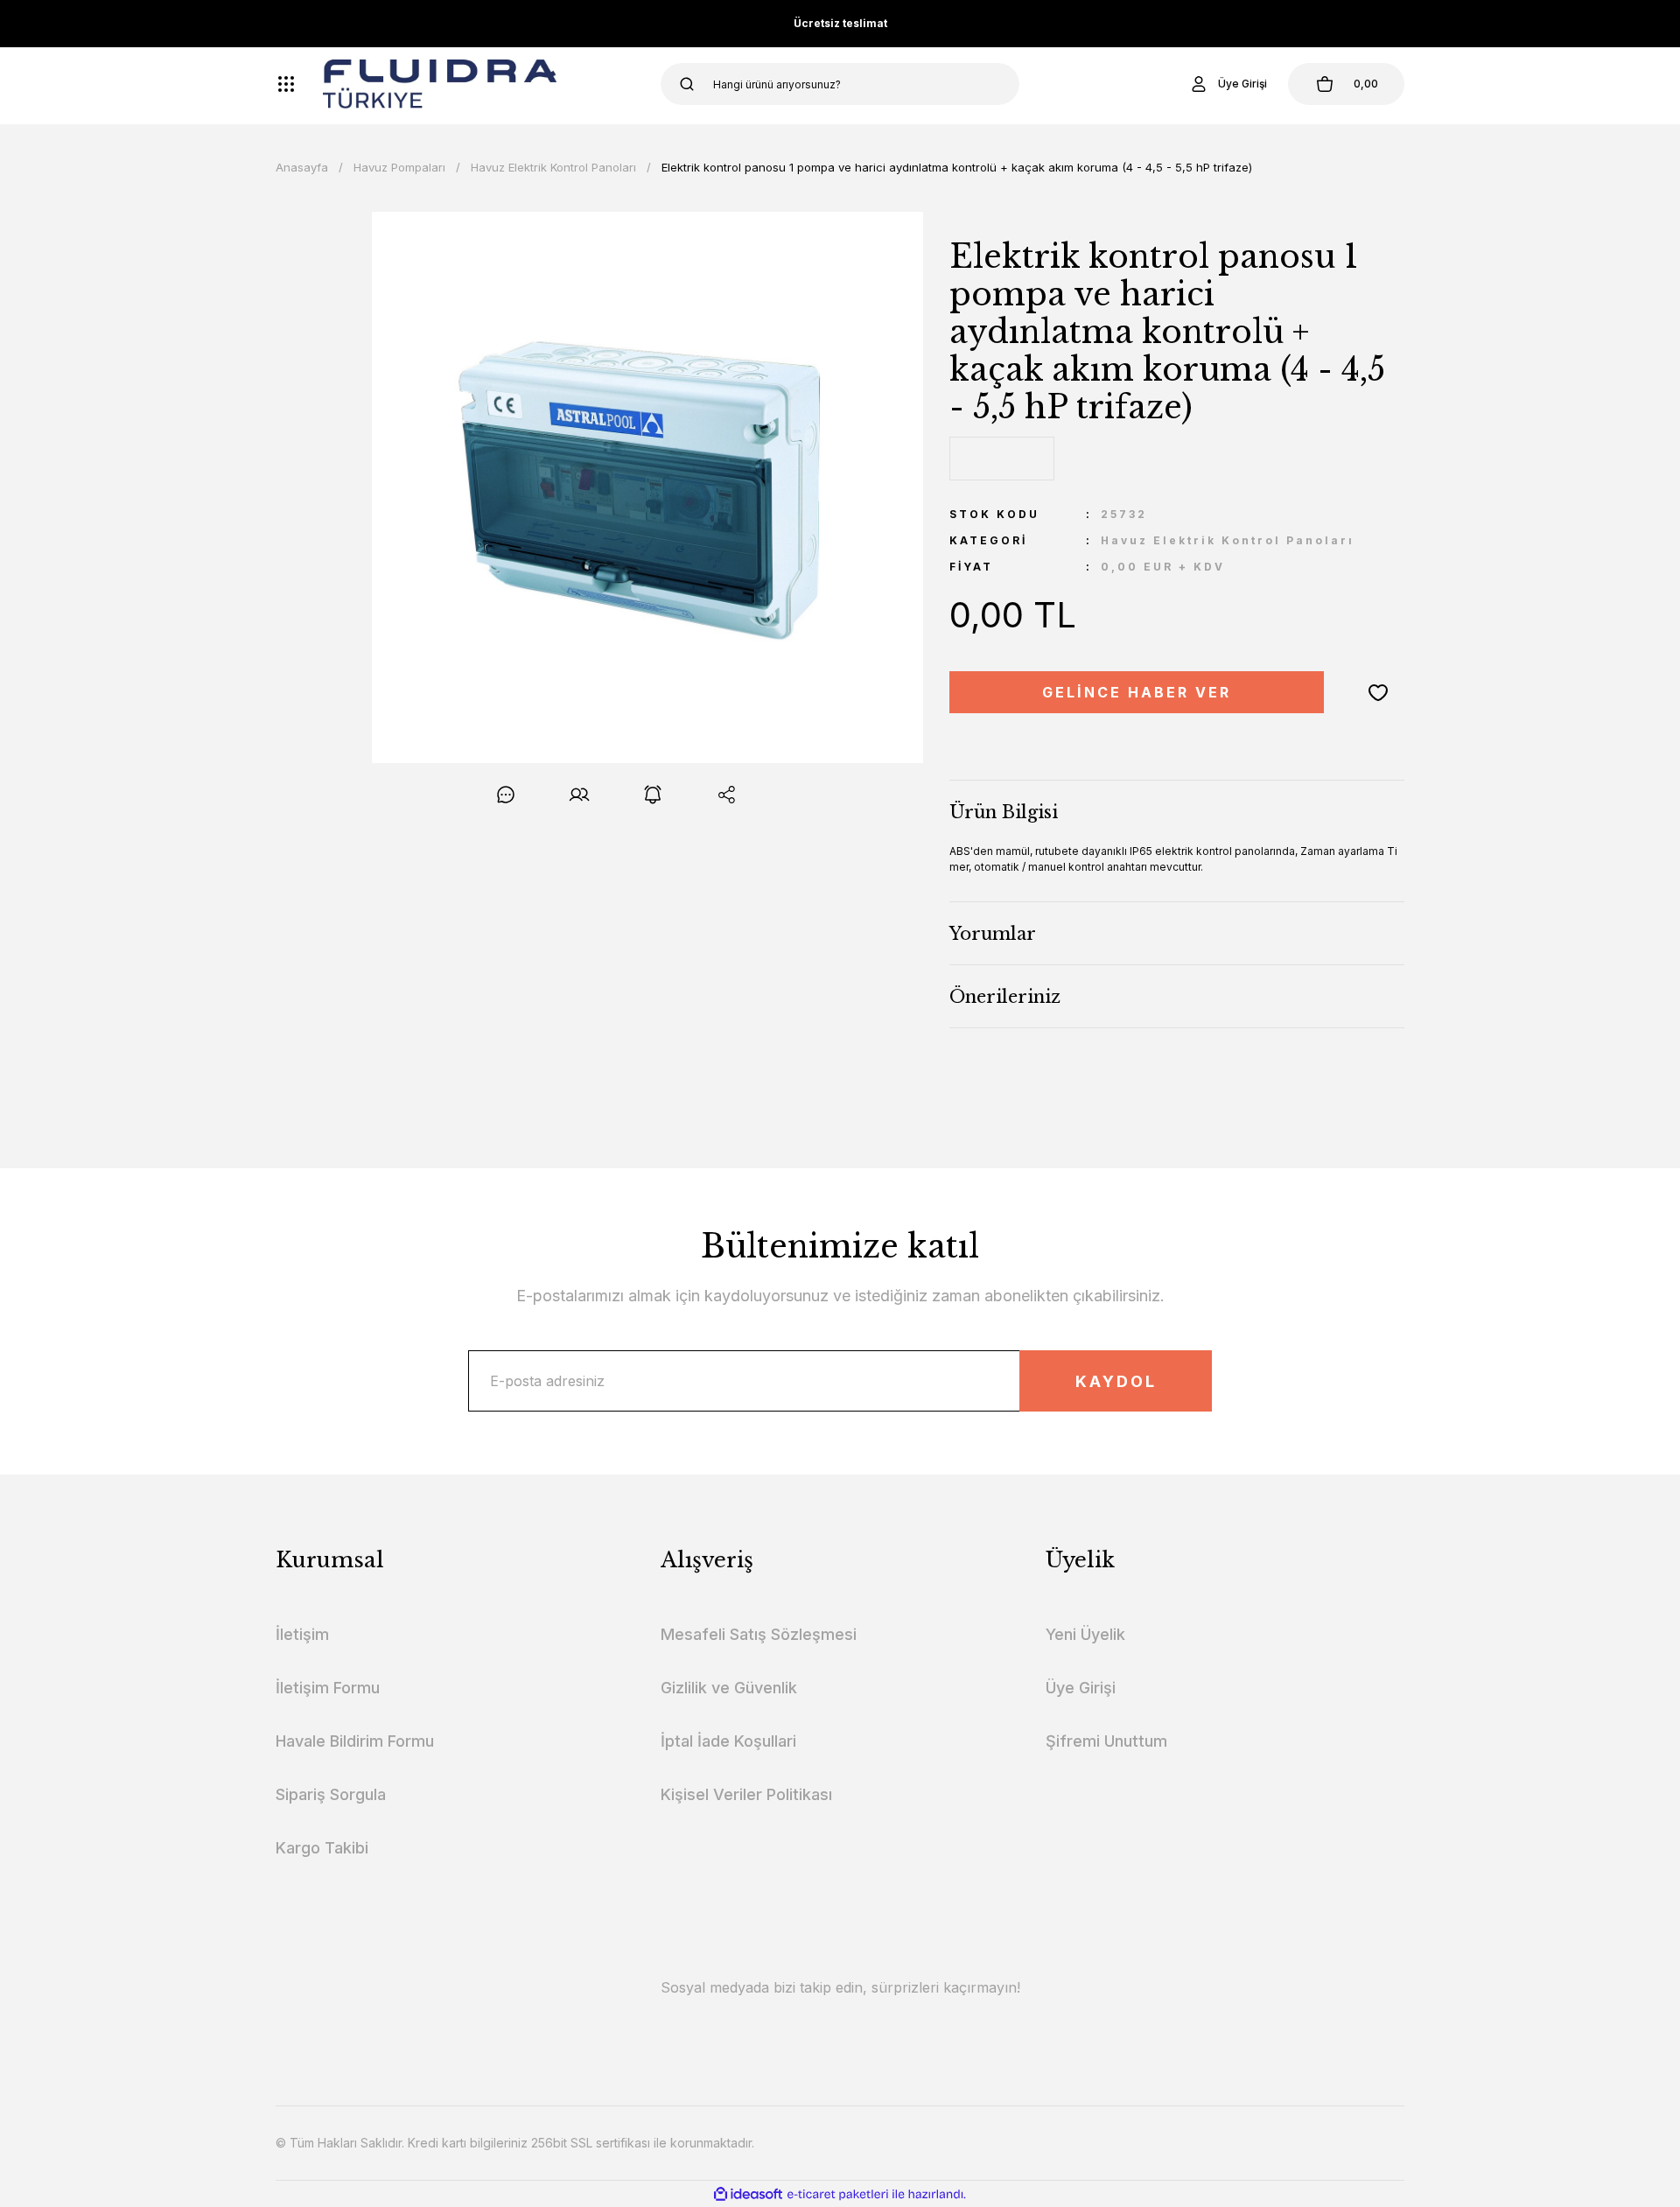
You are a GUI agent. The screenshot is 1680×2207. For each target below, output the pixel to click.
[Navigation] (286, 84)
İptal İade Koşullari (728, 1741)
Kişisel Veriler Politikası (746, 1794)
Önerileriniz (1005, 997)
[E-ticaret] (838, 2194)
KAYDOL (1116, 1381)
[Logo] (440, 84)
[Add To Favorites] (1378, 692)
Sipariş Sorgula (331, 1794)
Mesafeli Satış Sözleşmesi (759, 1634)
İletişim (302, 1634)
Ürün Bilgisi (1004, 812)
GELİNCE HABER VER (1137, 692)
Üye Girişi (1081, 1688)
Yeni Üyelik (1085, 1634)
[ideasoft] (748, 2194)
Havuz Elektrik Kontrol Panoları (1228, 540)
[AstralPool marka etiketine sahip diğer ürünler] (1002, 459)
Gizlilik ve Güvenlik (729, 1688)
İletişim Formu (328, 1688)
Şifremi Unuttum (1106, 1741)
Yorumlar (993, 934)
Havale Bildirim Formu (355, 1741)
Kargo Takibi (322, 1848)
